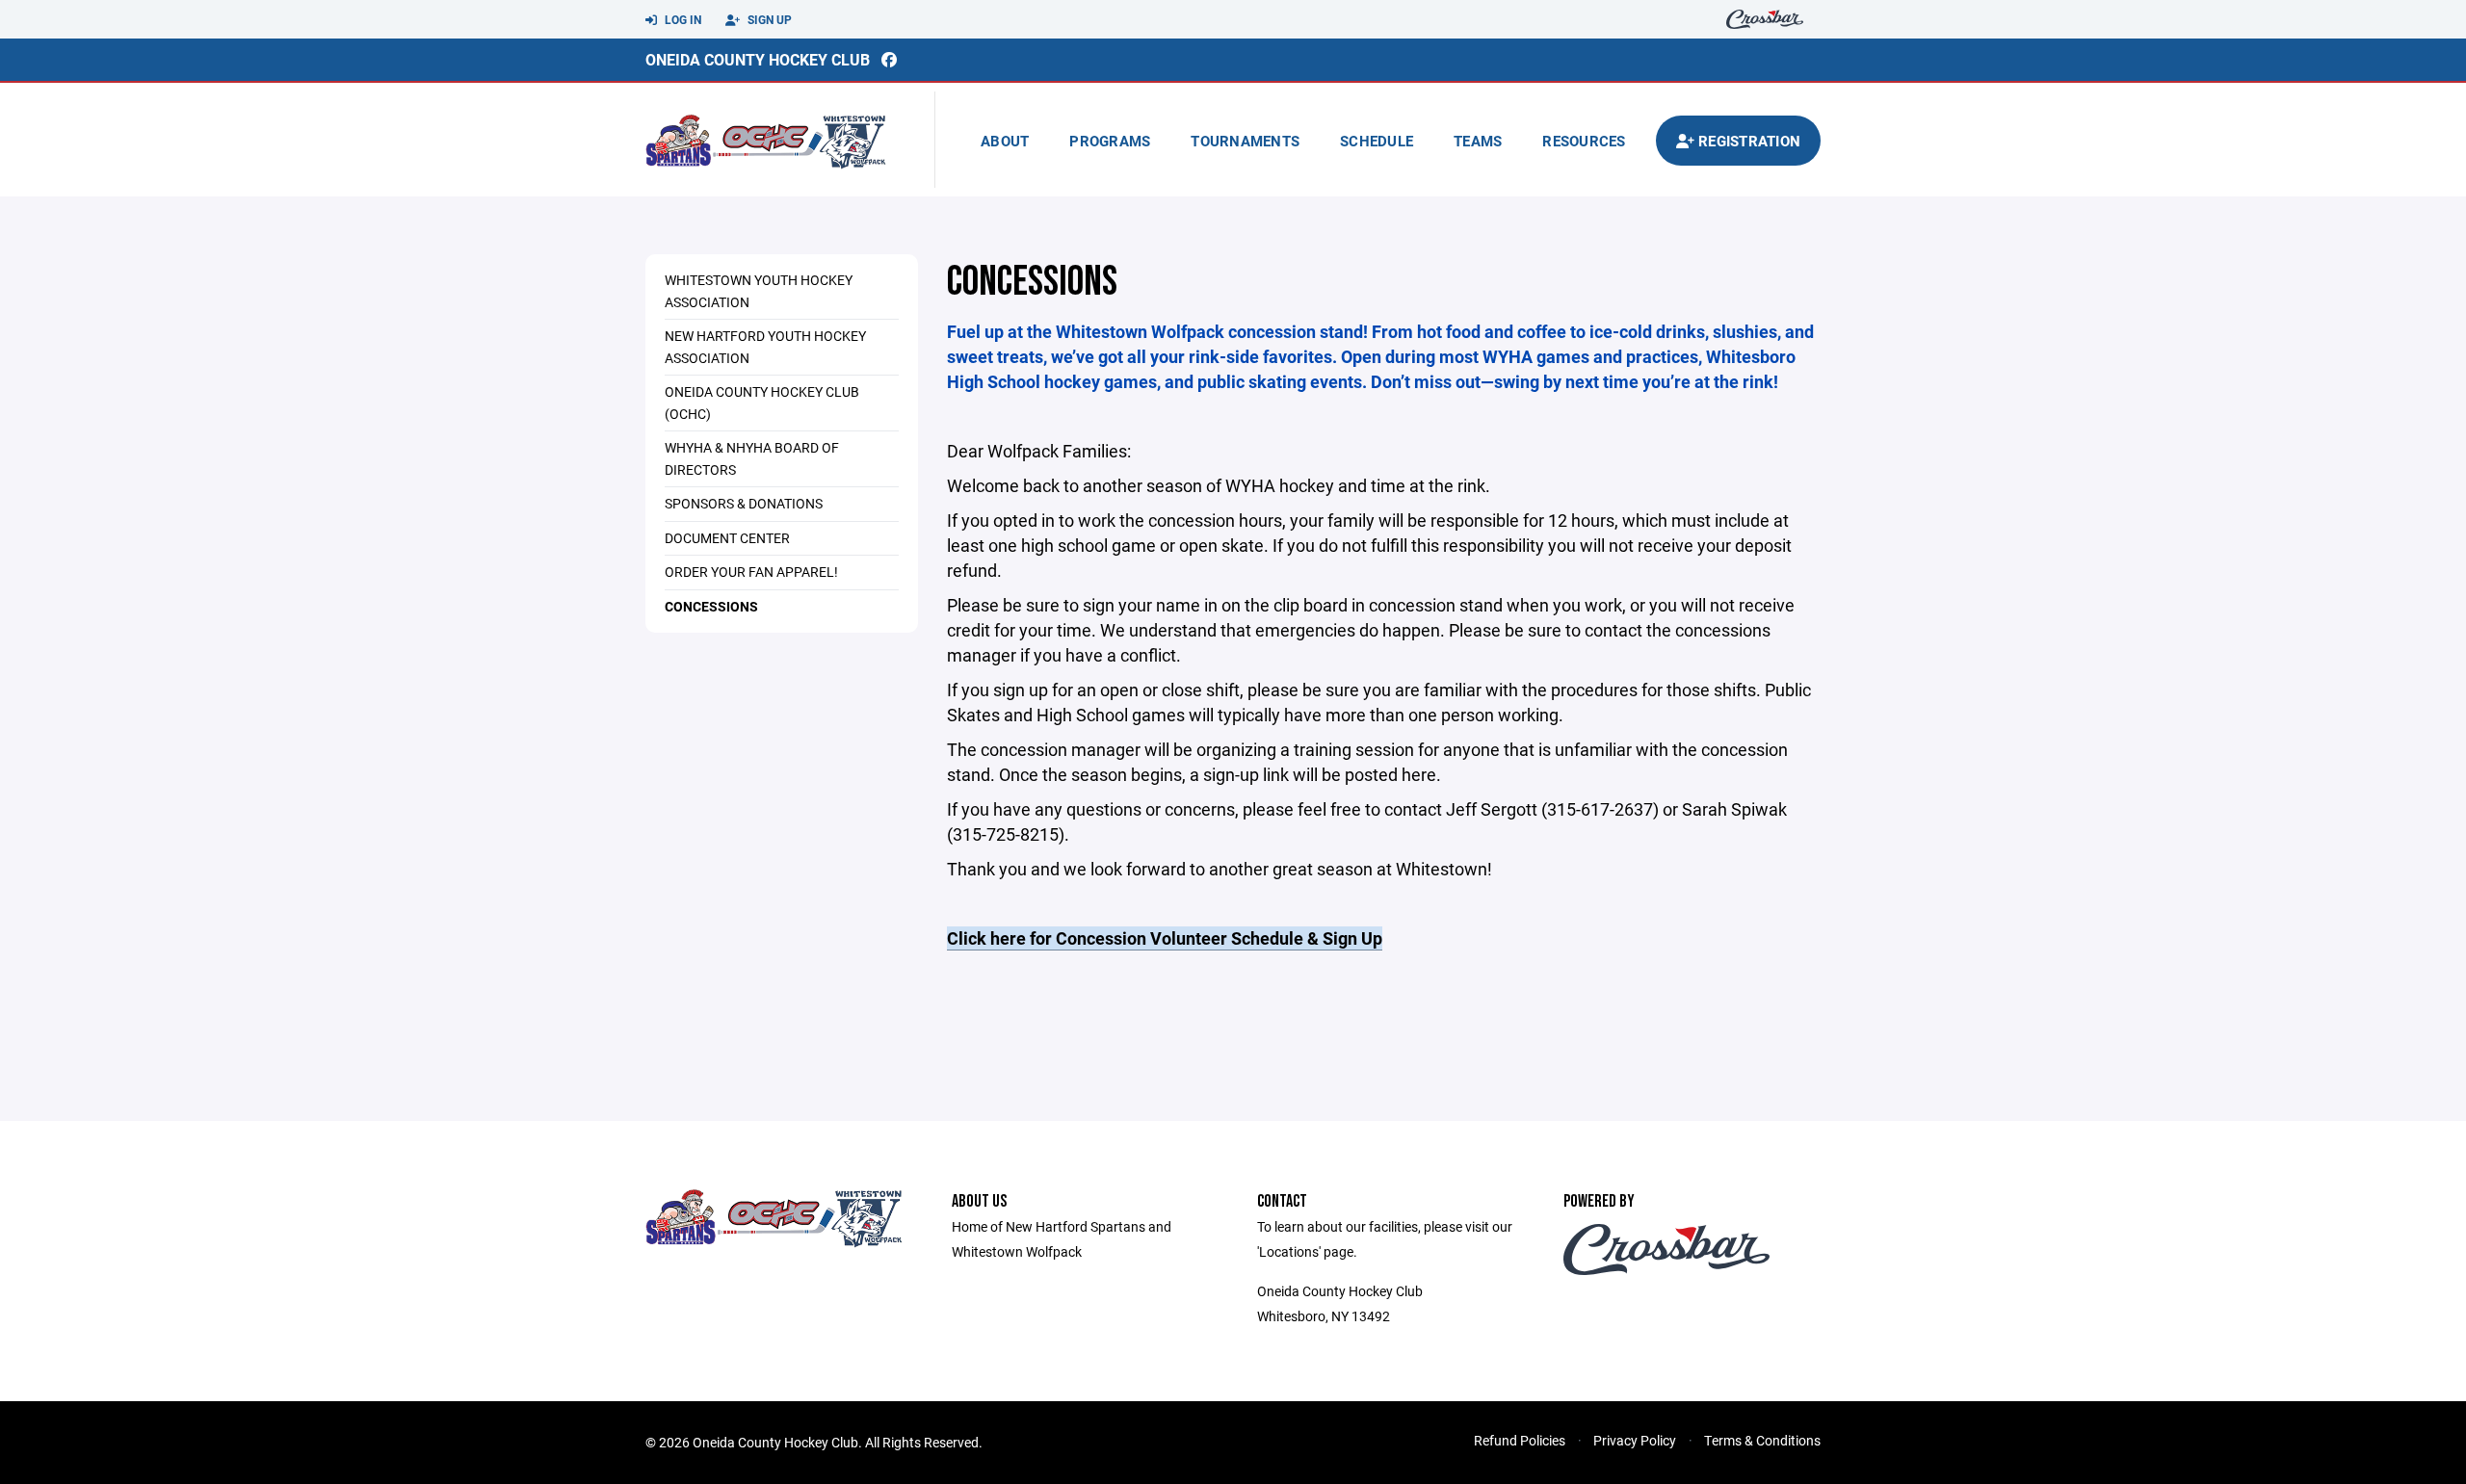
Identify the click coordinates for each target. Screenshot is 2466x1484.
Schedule (1377, 141)
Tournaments (1245, 141)
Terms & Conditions (1762, 1440)
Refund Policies (1520, 1440)
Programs (1110, 141)
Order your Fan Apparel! (751, 572)
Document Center (727, 538)
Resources (1584, 141)
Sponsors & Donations (744, 503)
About (1005, 141)
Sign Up (768, 19)
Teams (1478, 141)
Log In (682, 19)
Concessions (711, 606)
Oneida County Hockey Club (758, 59)
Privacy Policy (1635, 1440)
